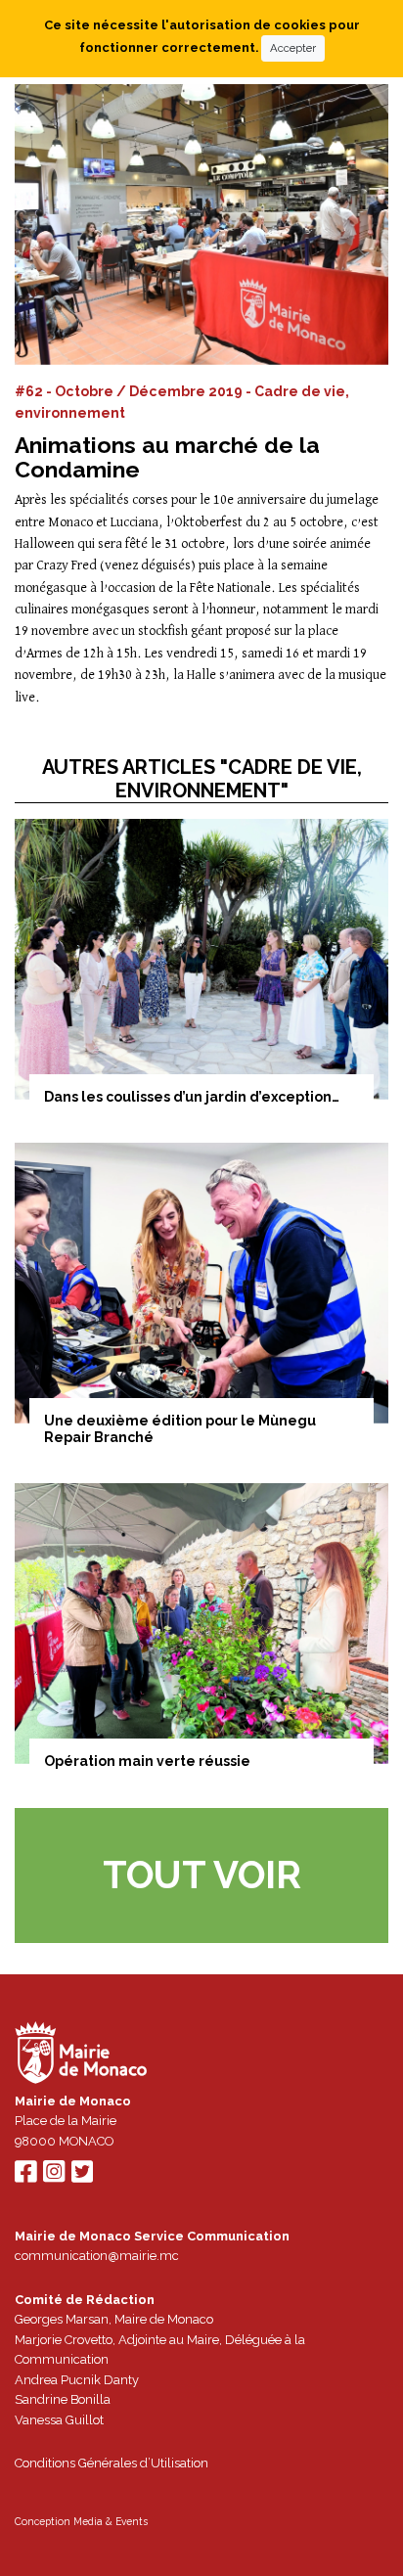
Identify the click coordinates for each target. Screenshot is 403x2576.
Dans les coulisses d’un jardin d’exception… (192, 1097)
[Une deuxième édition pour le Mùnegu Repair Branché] (201, 1283)
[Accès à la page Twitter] (82, 2176)
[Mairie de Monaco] (81, 2055)
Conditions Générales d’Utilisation (112, 2463)
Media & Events (111, 2521)
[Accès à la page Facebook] (25, 2176)
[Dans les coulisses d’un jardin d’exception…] (201, 959)
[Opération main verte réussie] (201, 1624)
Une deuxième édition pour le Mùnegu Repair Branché (180, 1429)
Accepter (293, 48)
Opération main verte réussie (147, 1761)
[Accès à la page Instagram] (54, 2176)
